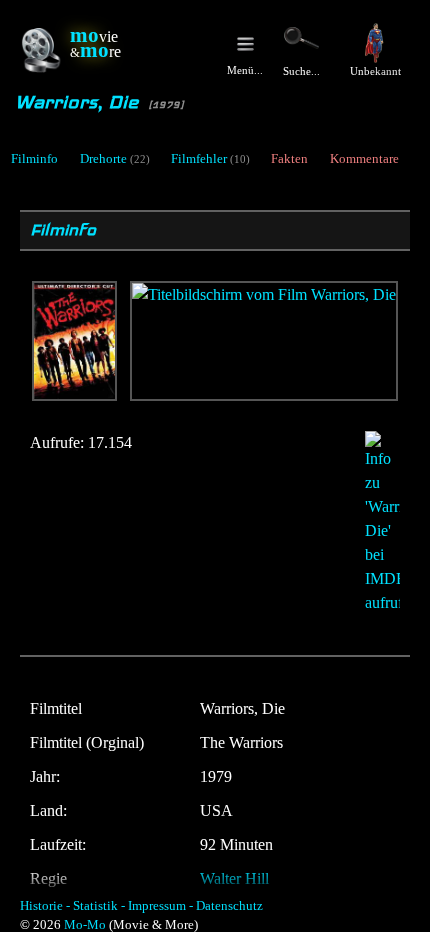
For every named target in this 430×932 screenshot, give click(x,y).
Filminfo (34, 159)
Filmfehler (199, 159)
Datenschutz (229, 906)
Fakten (289, 159)
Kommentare (364, 159)
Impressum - (160, 906)
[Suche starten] (301, 38)
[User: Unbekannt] (375, 43)
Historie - (45, 906)
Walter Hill (234, 878)
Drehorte (103, 159)
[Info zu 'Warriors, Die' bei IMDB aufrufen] (372, 523)
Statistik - (99, 906)
